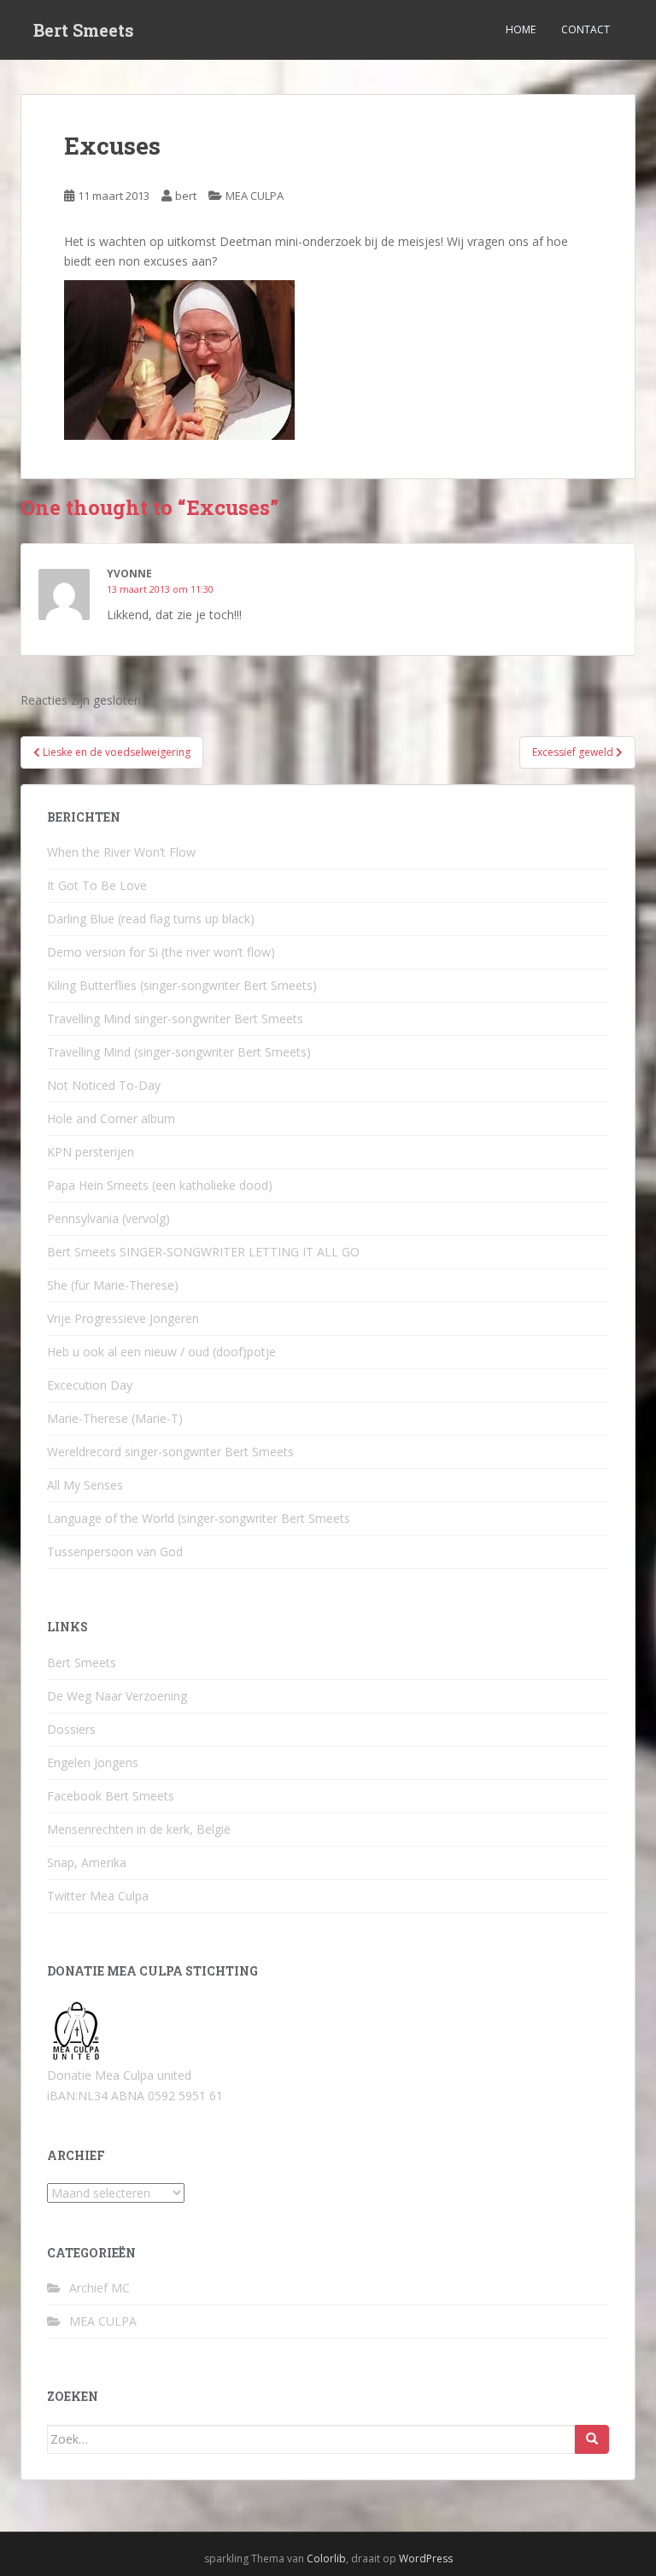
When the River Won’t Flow (121, 852)
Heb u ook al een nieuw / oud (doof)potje (161, 1352)
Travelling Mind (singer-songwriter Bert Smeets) (179, 1052)
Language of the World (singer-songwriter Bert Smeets (199, 1518)
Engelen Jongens (93, 1762)
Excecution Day (90, 1385)
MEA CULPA (255, 196)
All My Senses (85, 1485)
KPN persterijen (91, 1152)
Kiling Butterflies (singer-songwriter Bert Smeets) (182, 985)
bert (186, 196)
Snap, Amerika (87, 1862)
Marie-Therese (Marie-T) (115, 1418)
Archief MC (100, 2288)
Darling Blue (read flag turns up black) (151, 919)
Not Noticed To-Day (104, 1085)
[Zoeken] (592, 2439)
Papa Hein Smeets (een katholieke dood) (160, 1185)
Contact (586, 29)
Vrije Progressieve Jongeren (123, 1318)
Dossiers (71, 1729)
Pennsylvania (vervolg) (108, 1218)
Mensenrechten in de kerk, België (139, 1829)
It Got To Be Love (97, 885)
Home (521, 29)
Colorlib (326, 2558)
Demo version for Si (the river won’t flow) (161, 952)
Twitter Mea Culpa (98, 1896)
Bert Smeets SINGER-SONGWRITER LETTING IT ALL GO (203, 1252)
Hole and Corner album (111, 1118)
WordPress (426, 2558)
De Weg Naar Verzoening (117, 1696)
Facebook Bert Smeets (111, 1796)
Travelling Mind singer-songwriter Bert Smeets (175, 1019)
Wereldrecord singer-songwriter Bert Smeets (170, 1452)
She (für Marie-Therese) (113, 1285)
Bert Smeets (84, 30)
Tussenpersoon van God (115, 1551)
